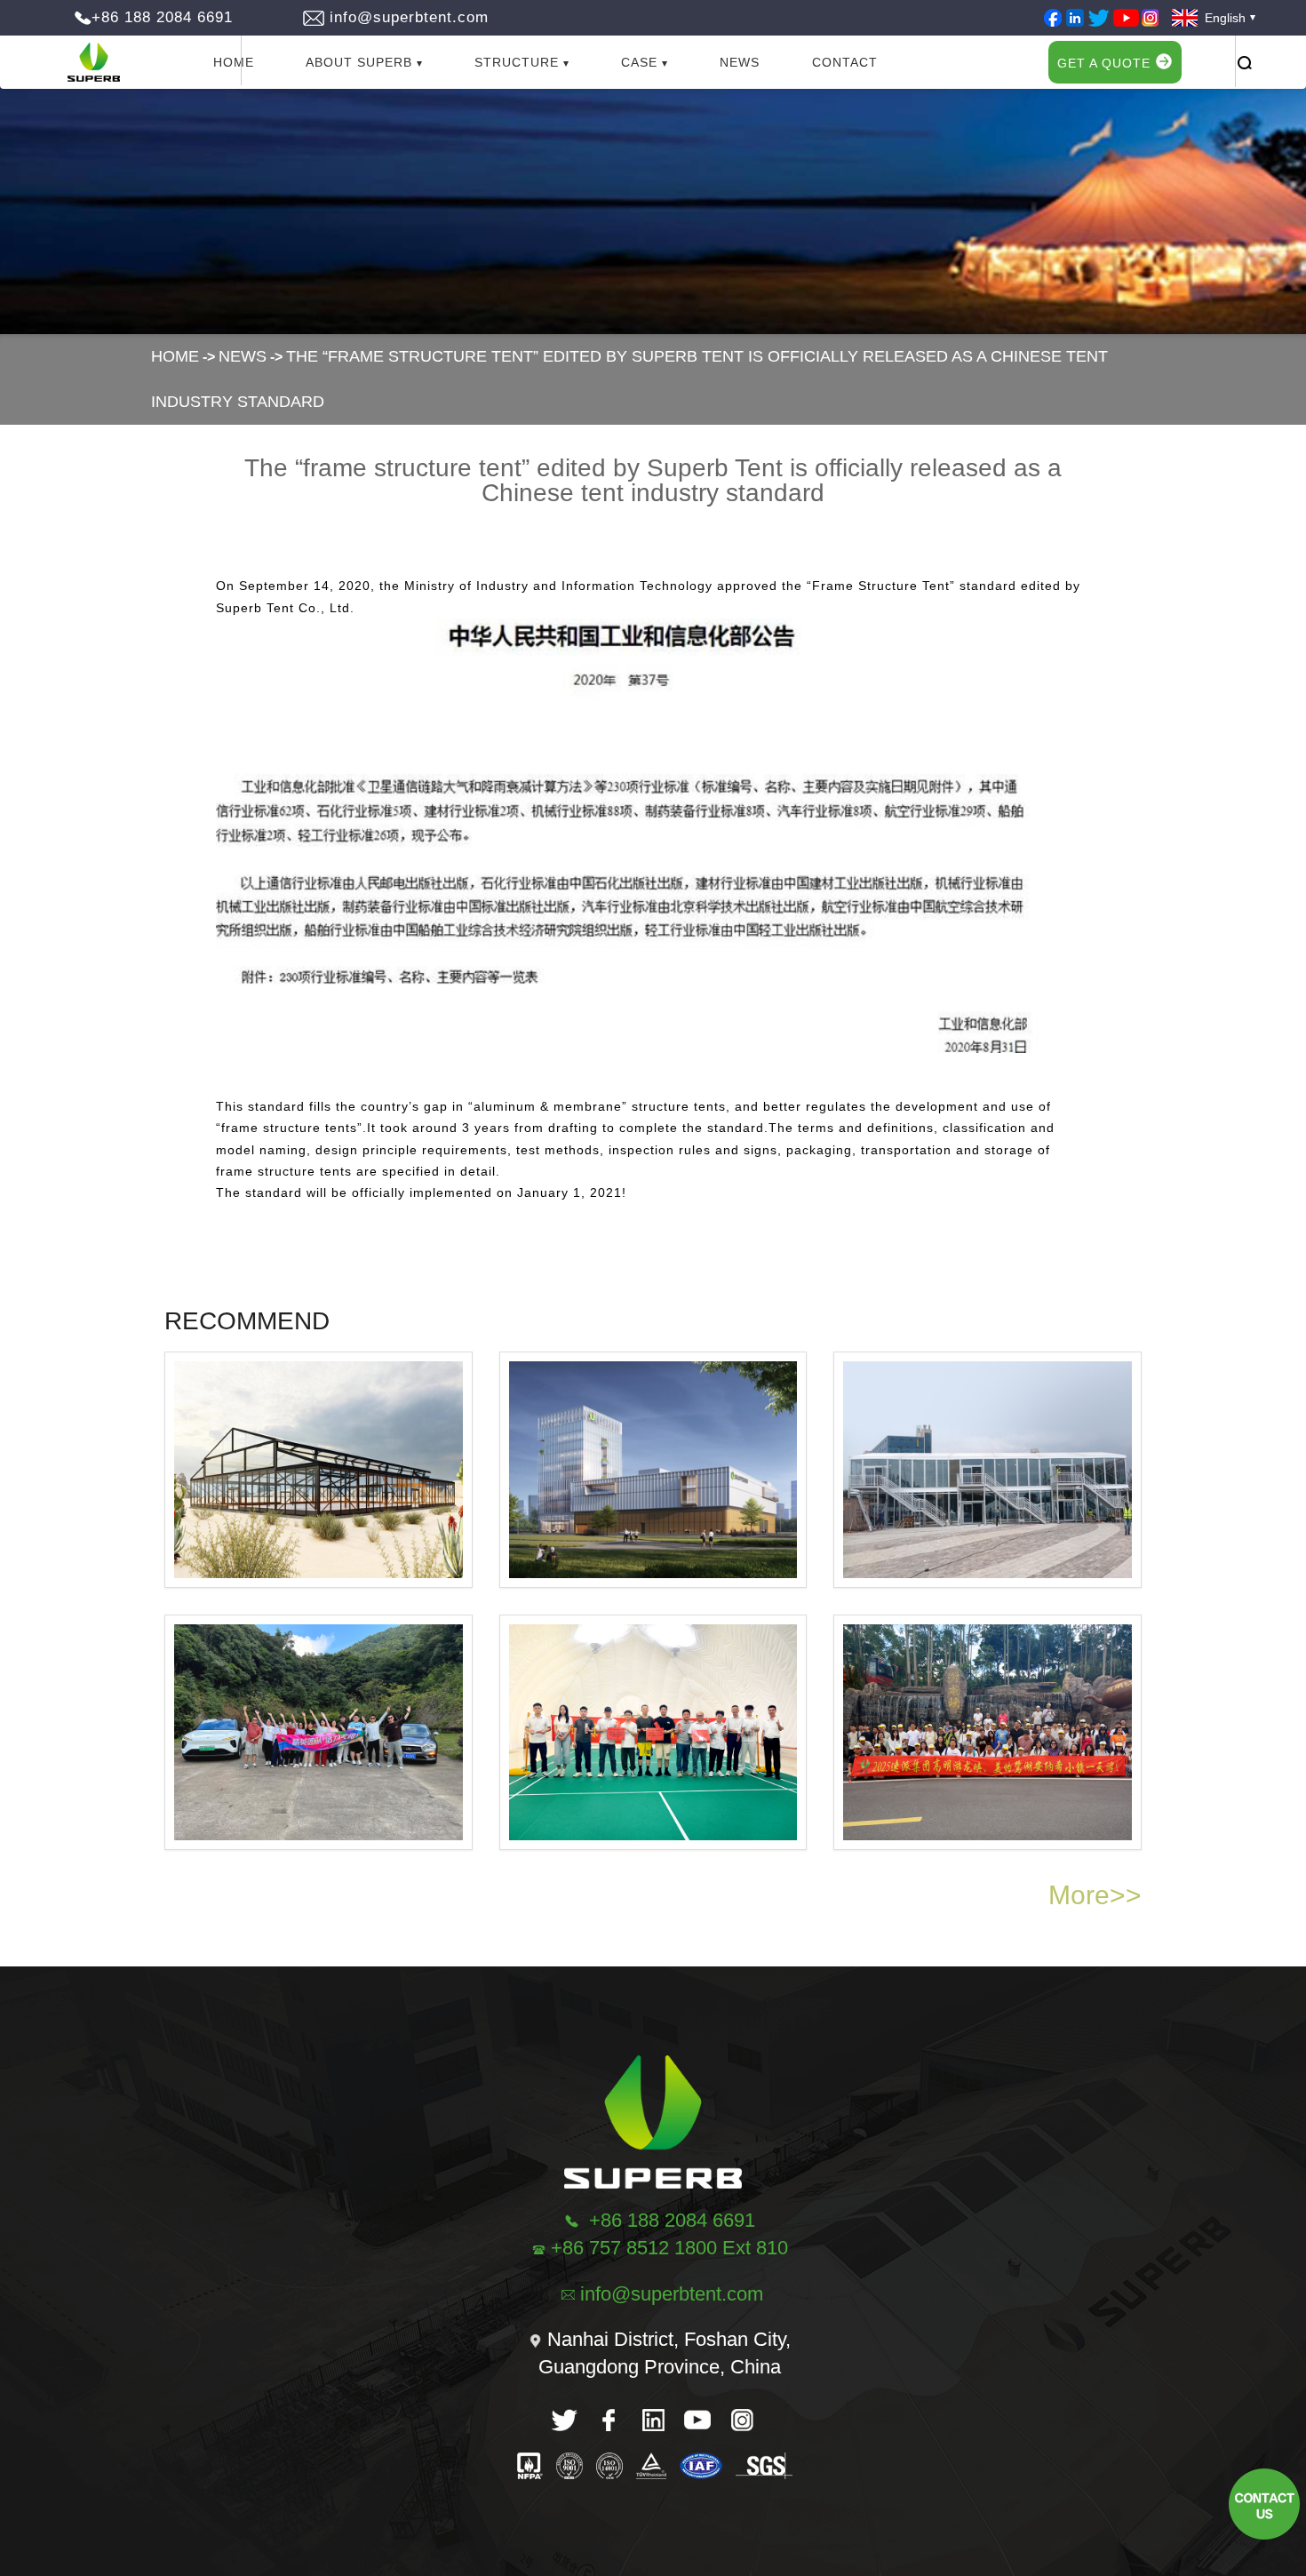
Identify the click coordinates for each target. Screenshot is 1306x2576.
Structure (517, 62)
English (1219, 18)
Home (234, 62)
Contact (845, 62)
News (740, 62)
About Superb (359, 62)
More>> (1095, 1895)
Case (639, 62)
